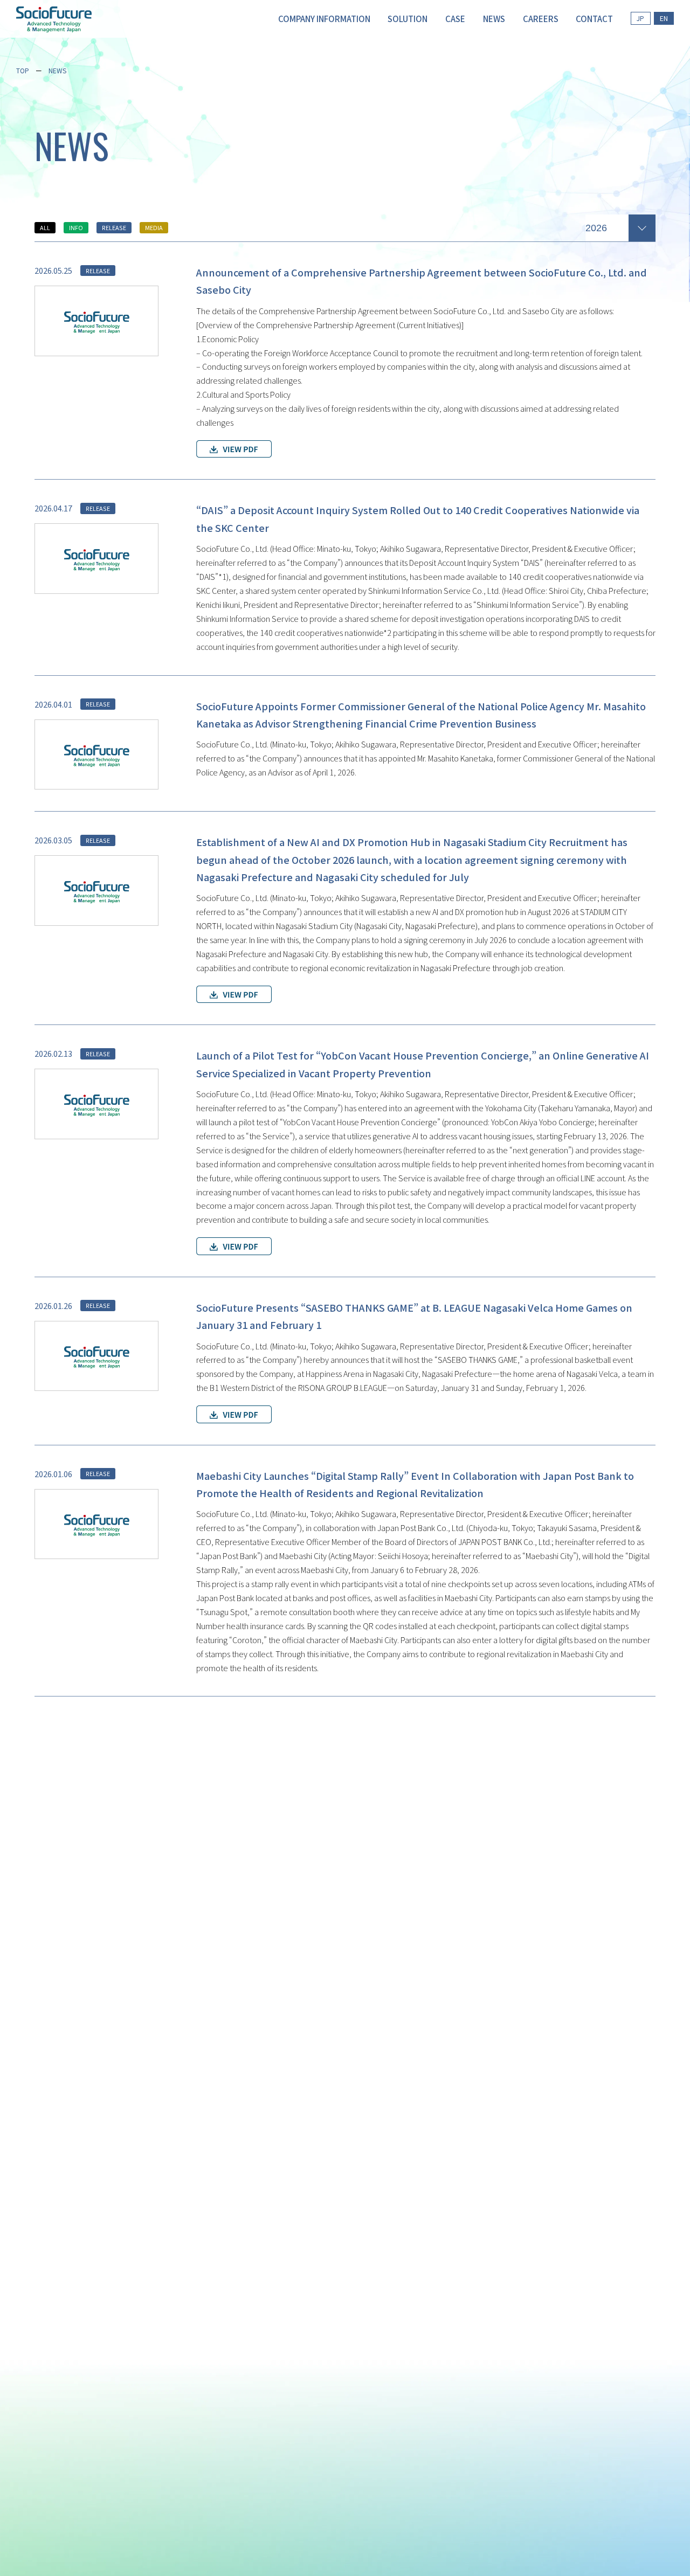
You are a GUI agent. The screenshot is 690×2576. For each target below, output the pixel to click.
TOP (23, 70)
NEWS (57, 70)
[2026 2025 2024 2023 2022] (620, 226)
